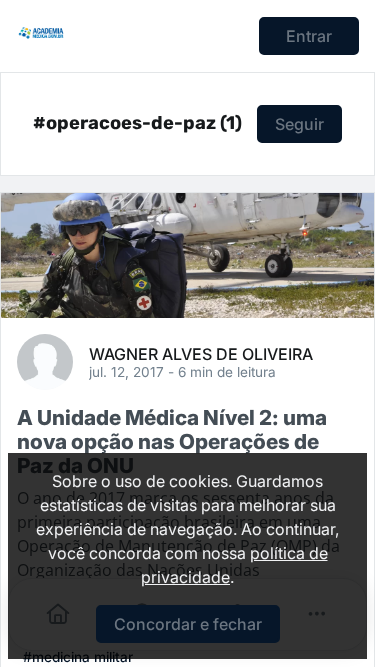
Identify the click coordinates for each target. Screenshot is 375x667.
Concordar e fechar (188, 624)
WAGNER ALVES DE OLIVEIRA (201, 353)
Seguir (299, 124)
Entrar (309, 36)
